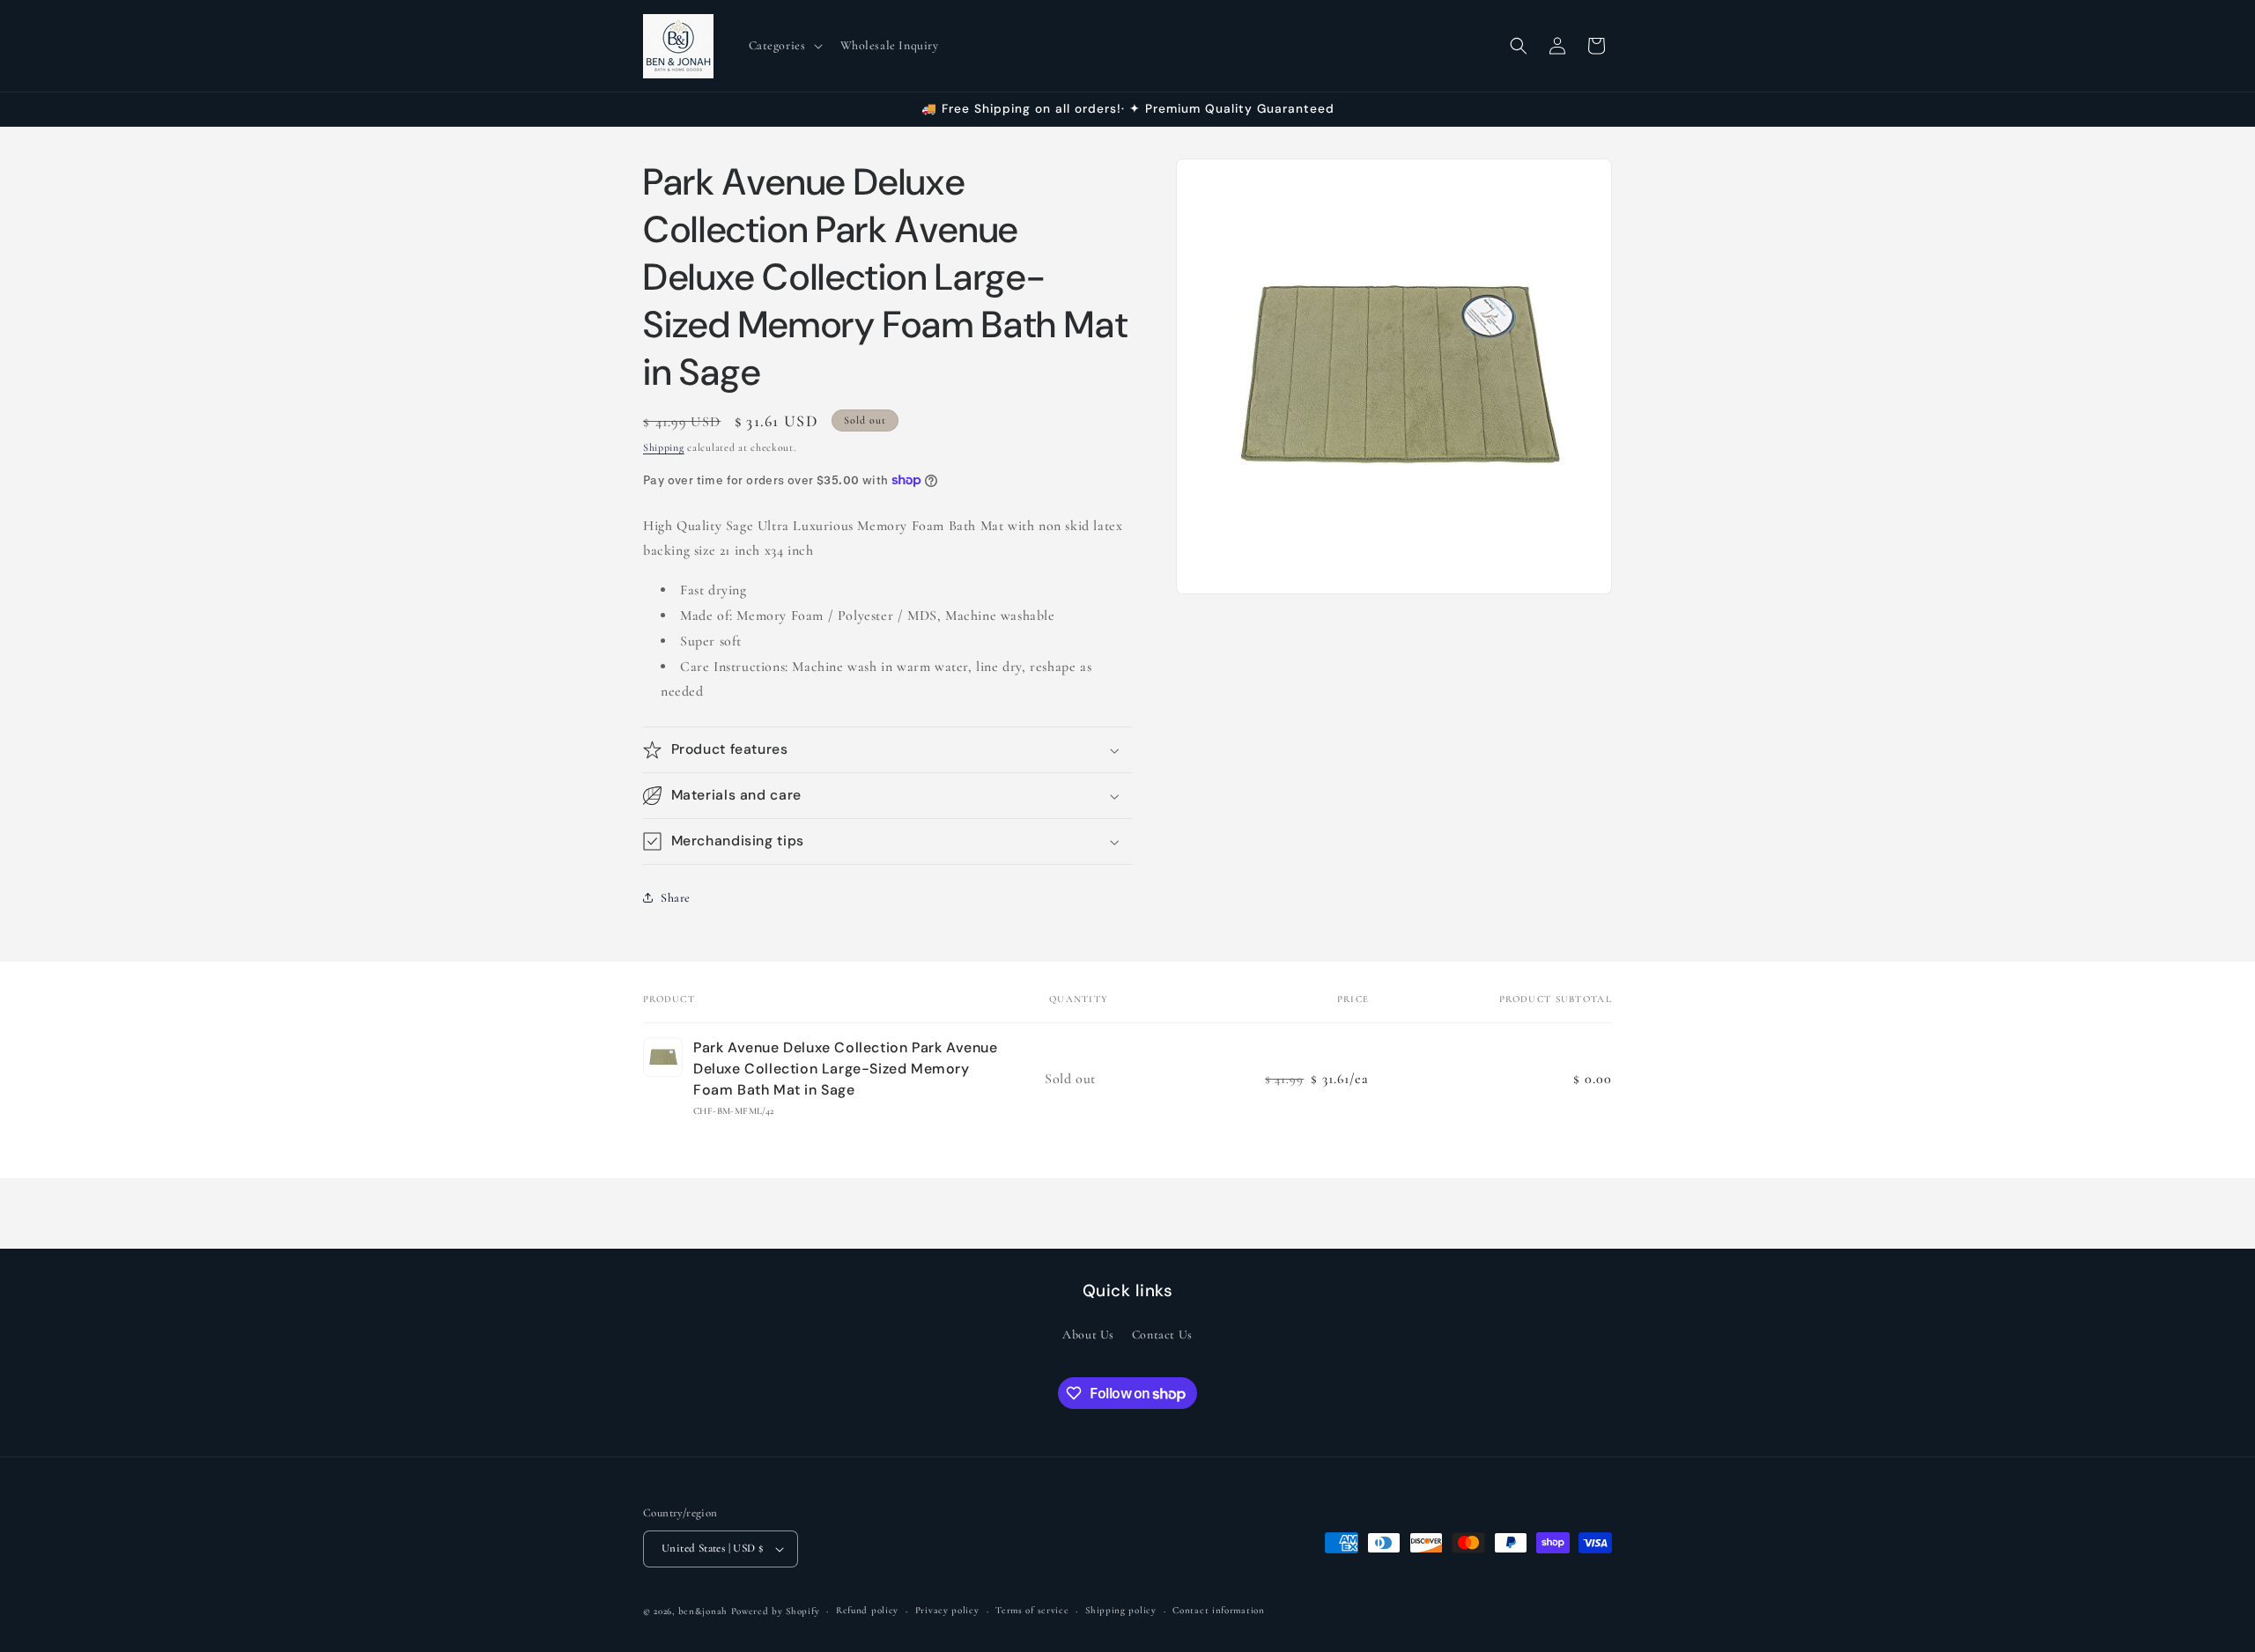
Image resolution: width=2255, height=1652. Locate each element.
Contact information (1218, 1610)
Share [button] (676, 898)
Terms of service (1032, 1610)
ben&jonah (703, 1611)
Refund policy (867, 1610)
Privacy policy (947, 1610)
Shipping (664, 447)
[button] (784, 46)
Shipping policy (1121, 1610)
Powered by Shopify (776, 1611)
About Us (1088, 1335)
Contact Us (1162, 1335)
